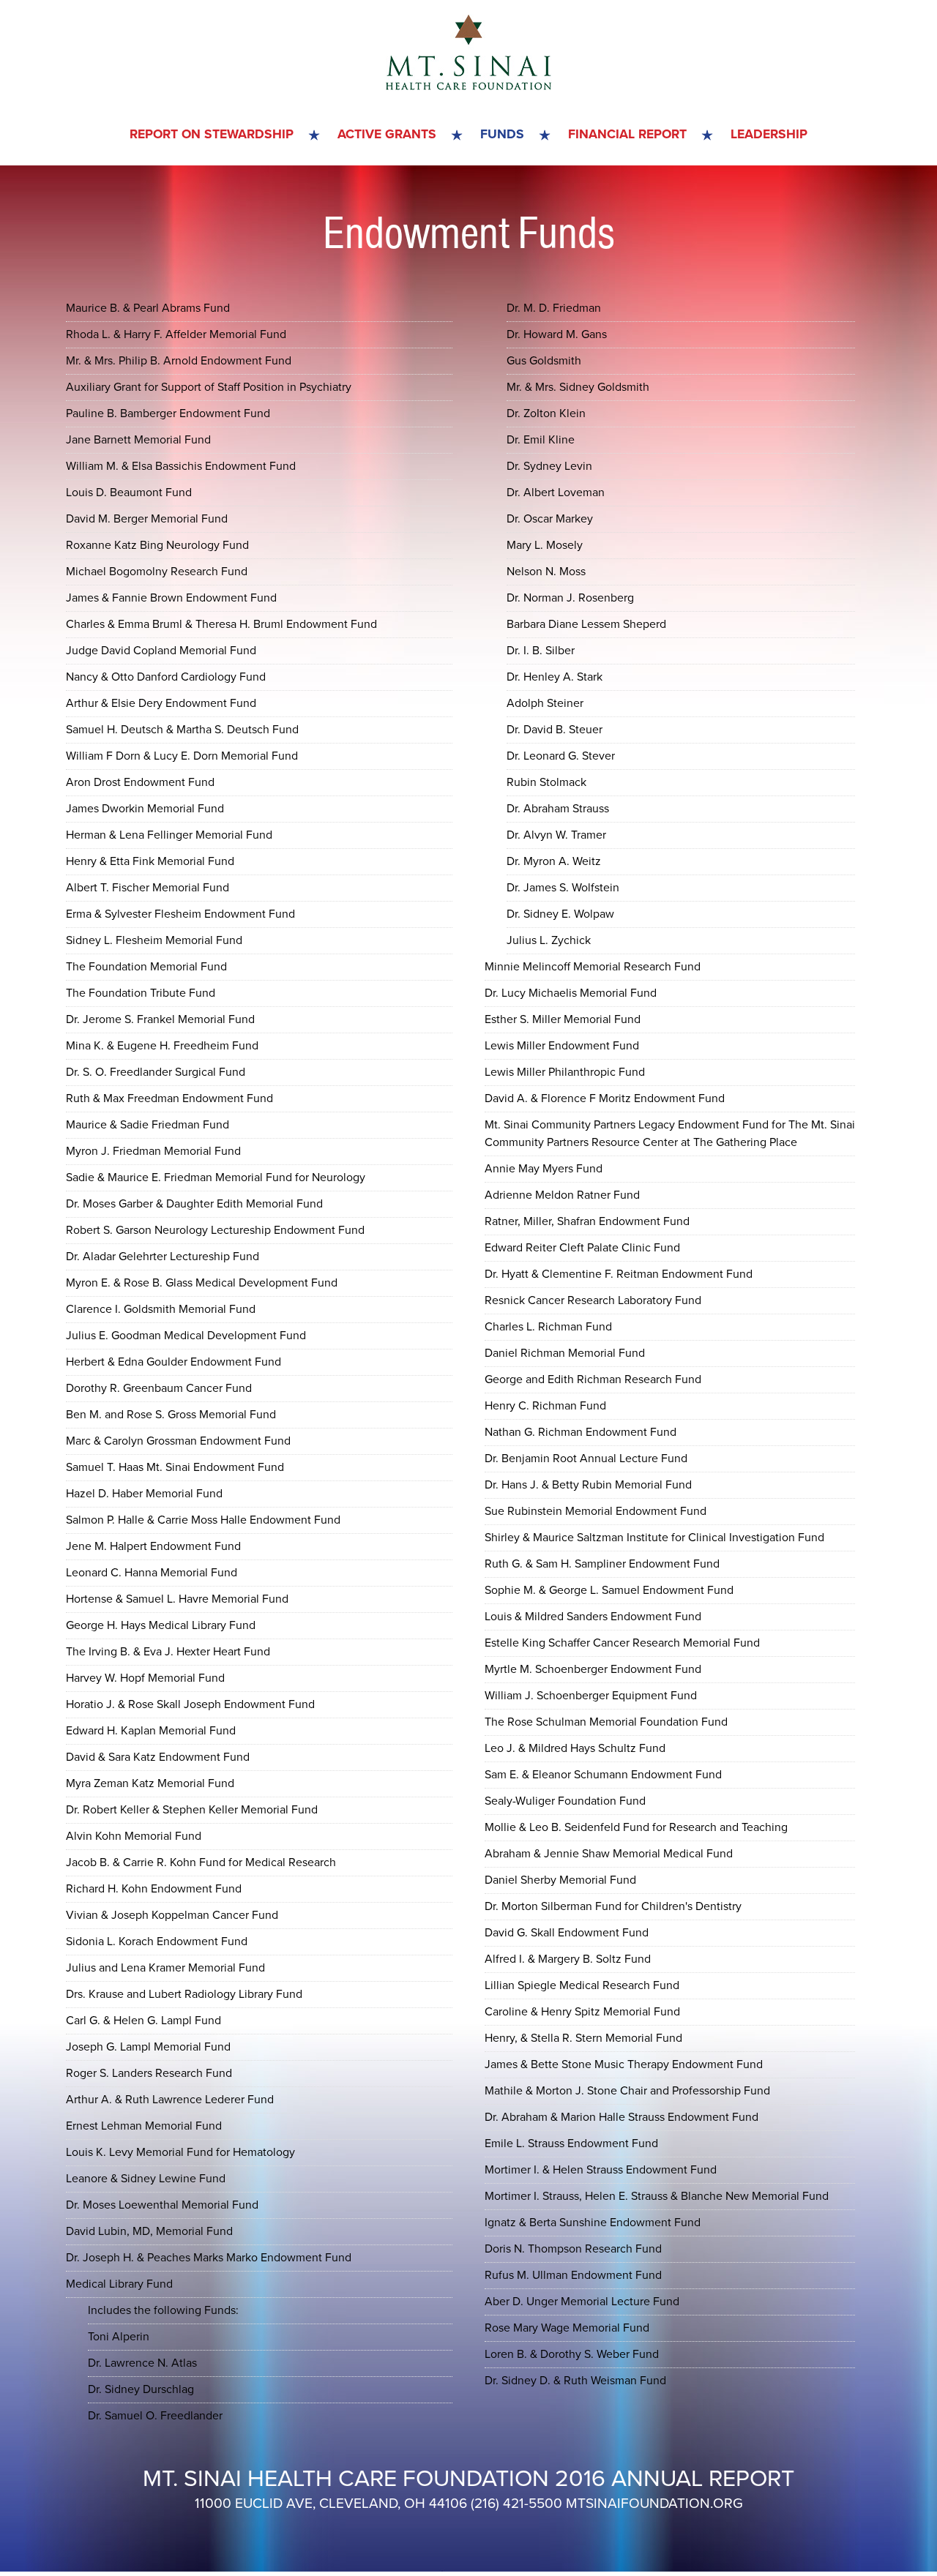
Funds (502, 134)
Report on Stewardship (212, 134)
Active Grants (387, 134)
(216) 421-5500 (516, 2503)
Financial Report (627, 134)
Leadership (769, 134)
